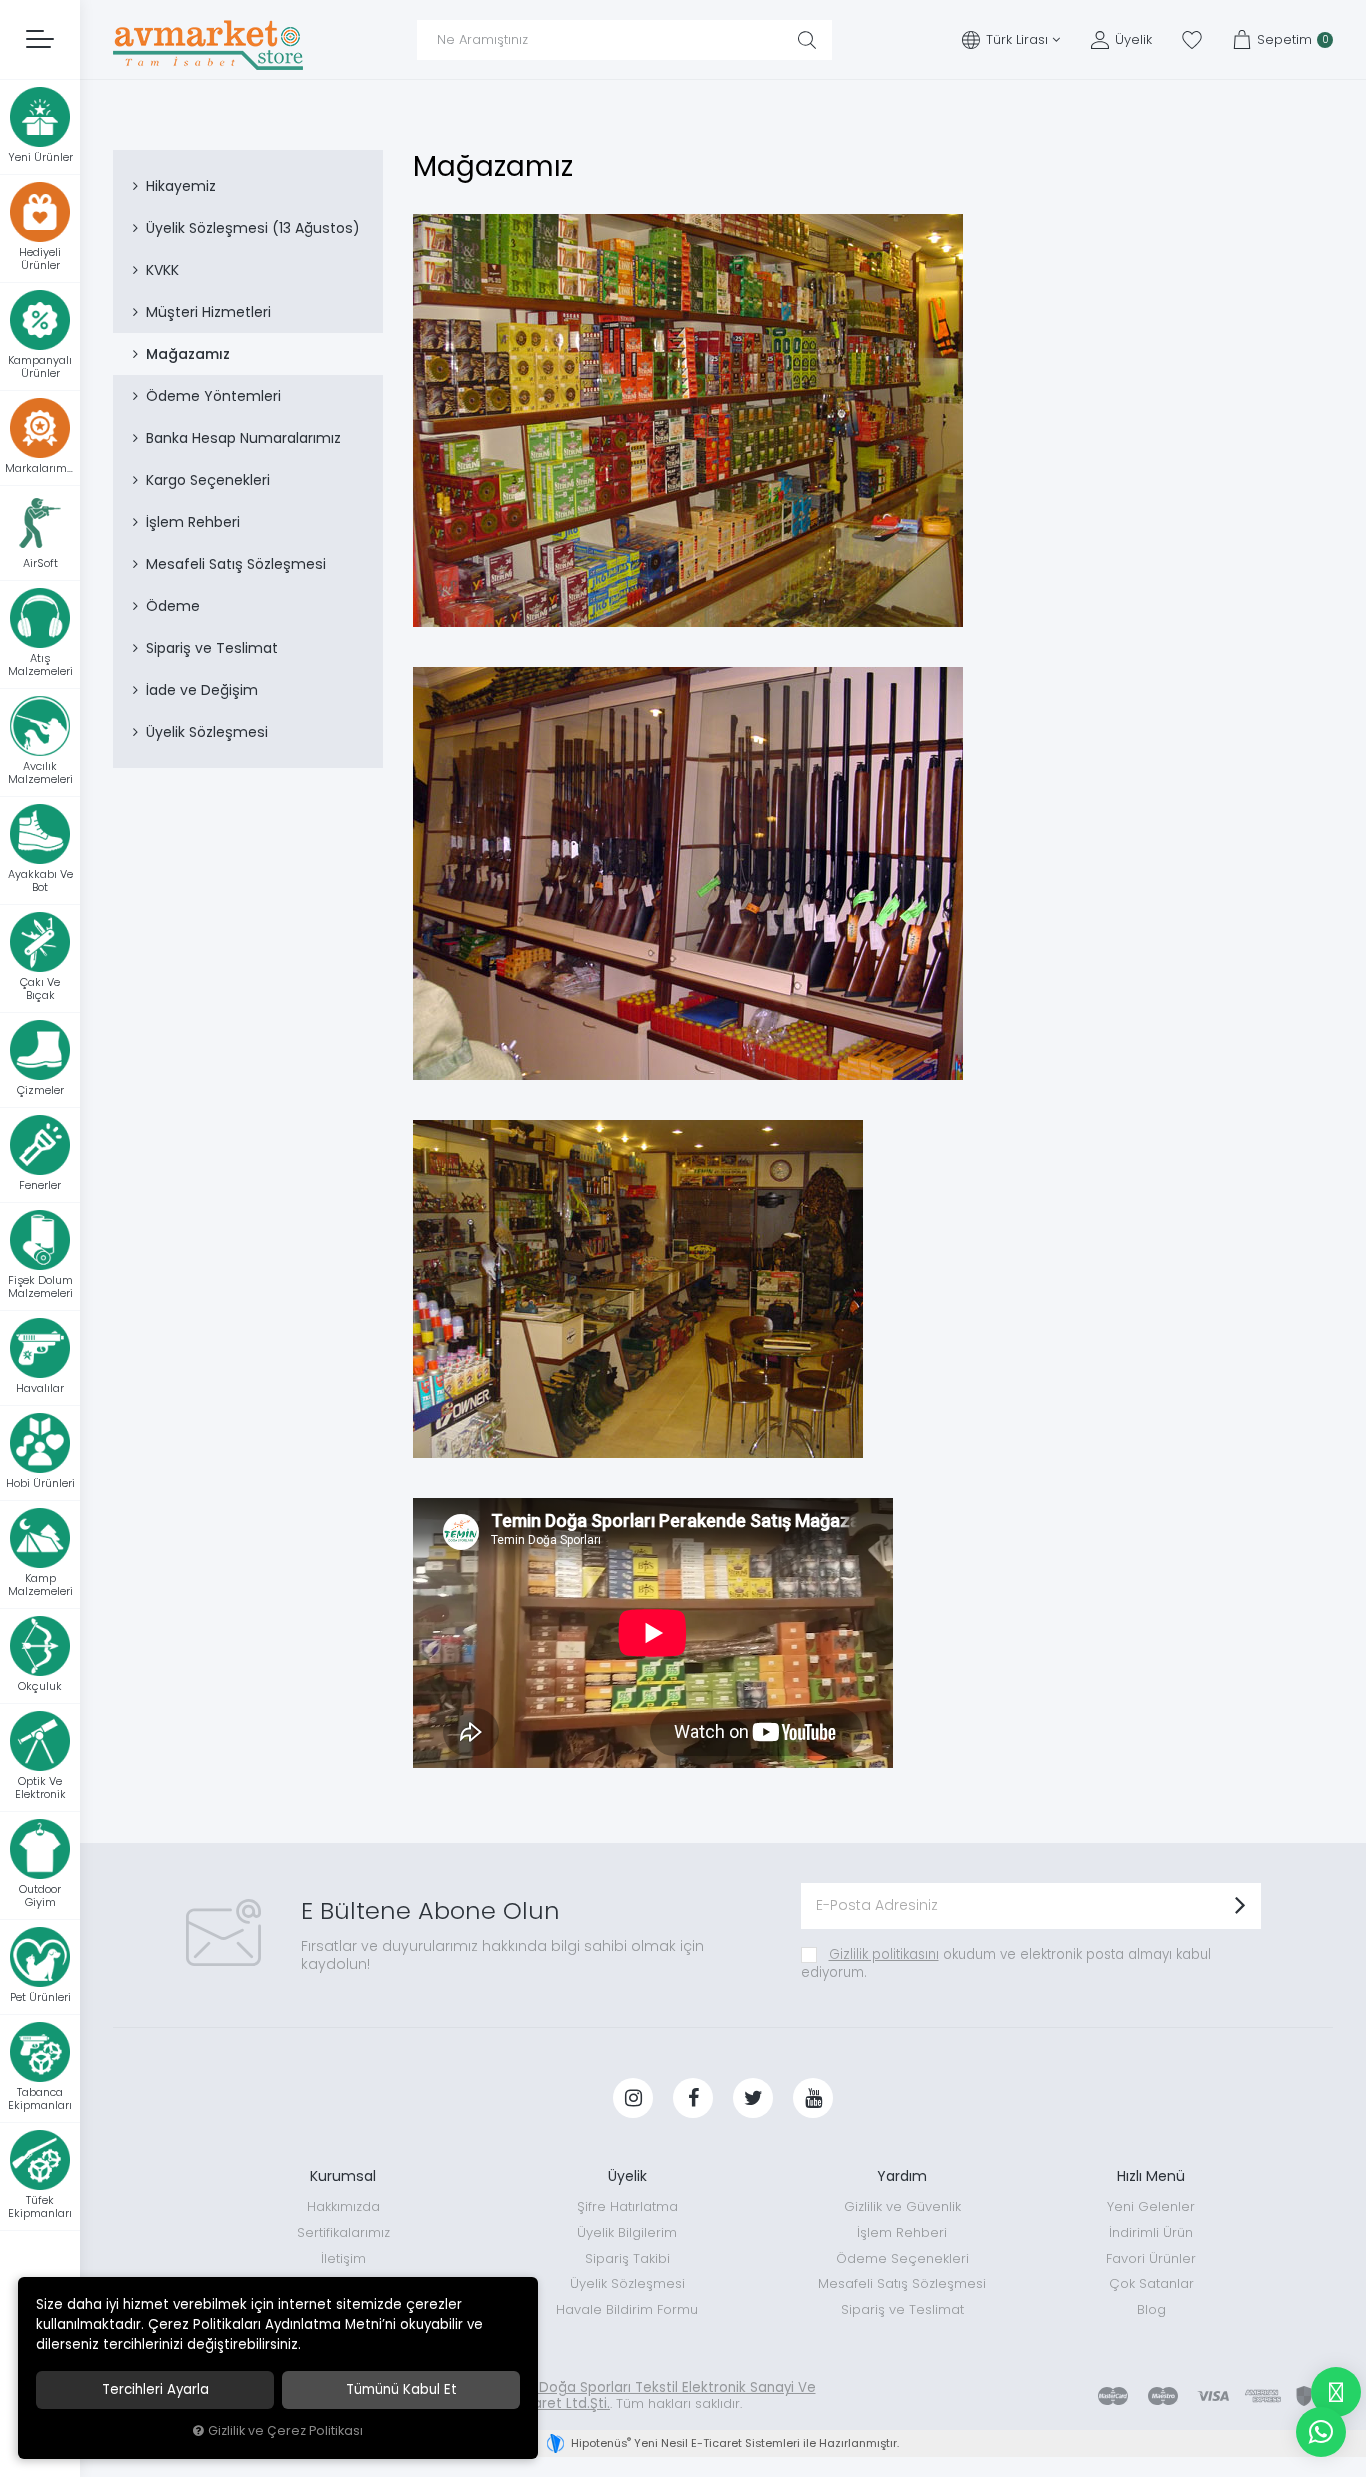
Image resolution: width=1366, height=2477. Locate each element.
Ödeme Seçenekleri (902, 2258)
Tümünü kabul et (401, 2389)
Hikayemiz (181, 186)
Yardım (902, 2176)
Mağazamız (188, 354)
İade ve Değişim (202, 690)
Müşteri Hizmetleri (208, 312)
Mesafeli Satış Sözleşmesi (236, 564)
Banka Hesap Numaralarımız (243, 438)
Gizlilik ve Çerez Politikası (285, 2430)
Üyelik (627, 2176)
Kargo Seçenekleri (208, 480)
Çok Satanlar (1151, 2283)
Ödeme (173, 606)
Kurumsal (343, 2176)
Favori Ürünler (1151, 2258)
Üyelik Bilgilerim (627, 2232)
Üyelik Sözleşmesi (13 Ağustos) (253, 228)
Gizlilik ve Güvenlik (902, 2206)
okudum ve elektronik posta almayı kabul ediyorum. (1006, 1963)
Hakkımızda (343, 2206)
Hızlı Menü (1151, 2176)
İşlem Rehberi (193, 522)
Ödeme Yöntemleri (213, 396)
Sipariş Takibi (627, 2258)
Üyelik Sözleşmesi (207, 732)
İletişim (343, 2258)
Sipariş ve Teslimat (212, 648)
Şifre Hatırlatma (627, 2206)
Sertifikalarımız (343, 2232)
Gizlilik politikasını (884, 1954)
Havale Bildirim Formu (627, 2309)
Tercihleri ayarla (155, 2389)
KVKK (162, 270)
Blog (1151, 2309)
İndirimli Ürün (1151, 2232)
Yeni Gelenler (1151, 2206)
